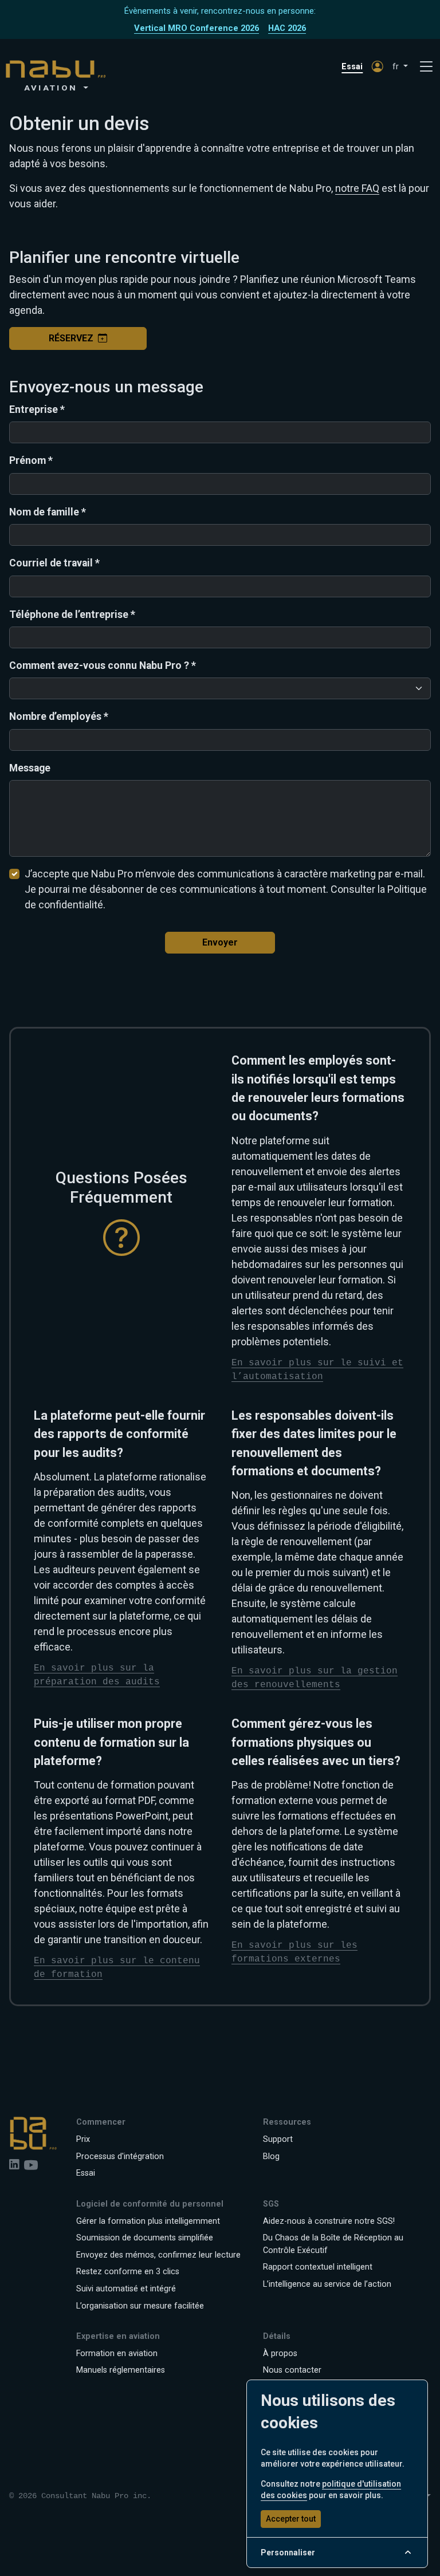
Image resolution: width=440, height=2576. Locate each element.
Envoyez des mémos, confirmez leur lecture (158, 2255)
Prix (83, 2139)
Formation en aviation (117, 2354)
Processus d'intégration (120, 2156)
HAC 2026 (287, 28)
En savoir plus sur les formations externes (294, 1952)
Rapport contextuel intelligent (318, 2267)
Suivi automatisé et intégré (126, 2289)
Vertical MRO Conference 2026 (197, 28)
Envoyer (220, 942)
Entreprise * (37, 409)
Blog (271, 2156)
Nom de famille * (48, 512)
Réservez (71, 338)
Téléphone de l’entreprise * (72, 615)
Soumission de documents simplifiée (145, 2238)
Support (278, 2139)
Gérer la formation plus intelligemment (148, 2221)
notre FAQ (357, 188)
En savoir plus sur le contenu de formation (117, 1968)
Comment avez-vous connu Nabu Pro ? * (103, 665)
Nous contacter (292, 2370)
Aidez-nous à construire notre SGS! (329, 2221)
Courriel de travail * (54, 563)
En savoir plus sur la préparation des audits (97, 1675)
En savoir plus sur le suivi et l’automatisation (317, 1370)
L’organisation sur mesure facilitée (140, 2306)
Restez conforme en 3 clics (128, 2272)
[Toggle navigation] (426, 67)
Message (30, 768)
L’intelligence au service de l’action (327, 2284)
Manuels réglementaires (121, 2370)
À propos (280, 2354)
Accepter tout (291, 2519)
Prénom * (31, 460)
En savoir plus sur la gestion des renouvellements (315, 1678)
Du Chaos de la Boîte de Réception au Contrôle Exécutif (333, 2244)
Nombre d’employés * (59, 716)
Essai (352, 67)
